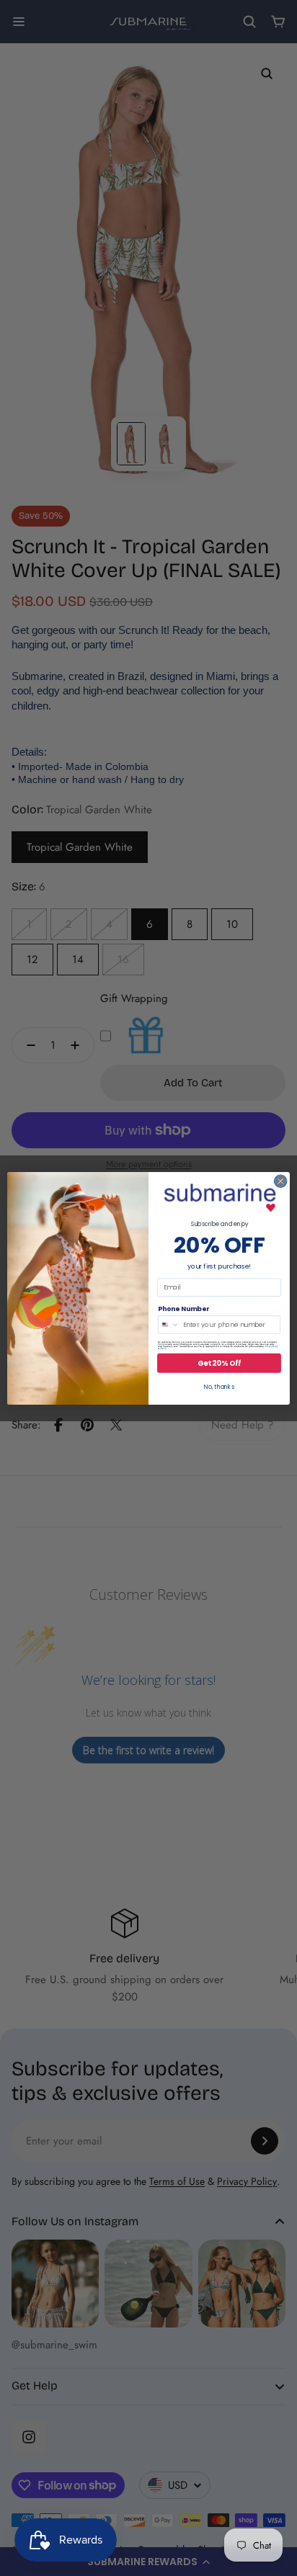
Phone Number (183, 1309)
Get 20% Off (219, 1363)
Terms (163, 1348)
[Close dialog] (280, 1181)
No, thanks (219, 1387)
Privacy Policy (272, 1346)
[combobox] (169, 1324)
